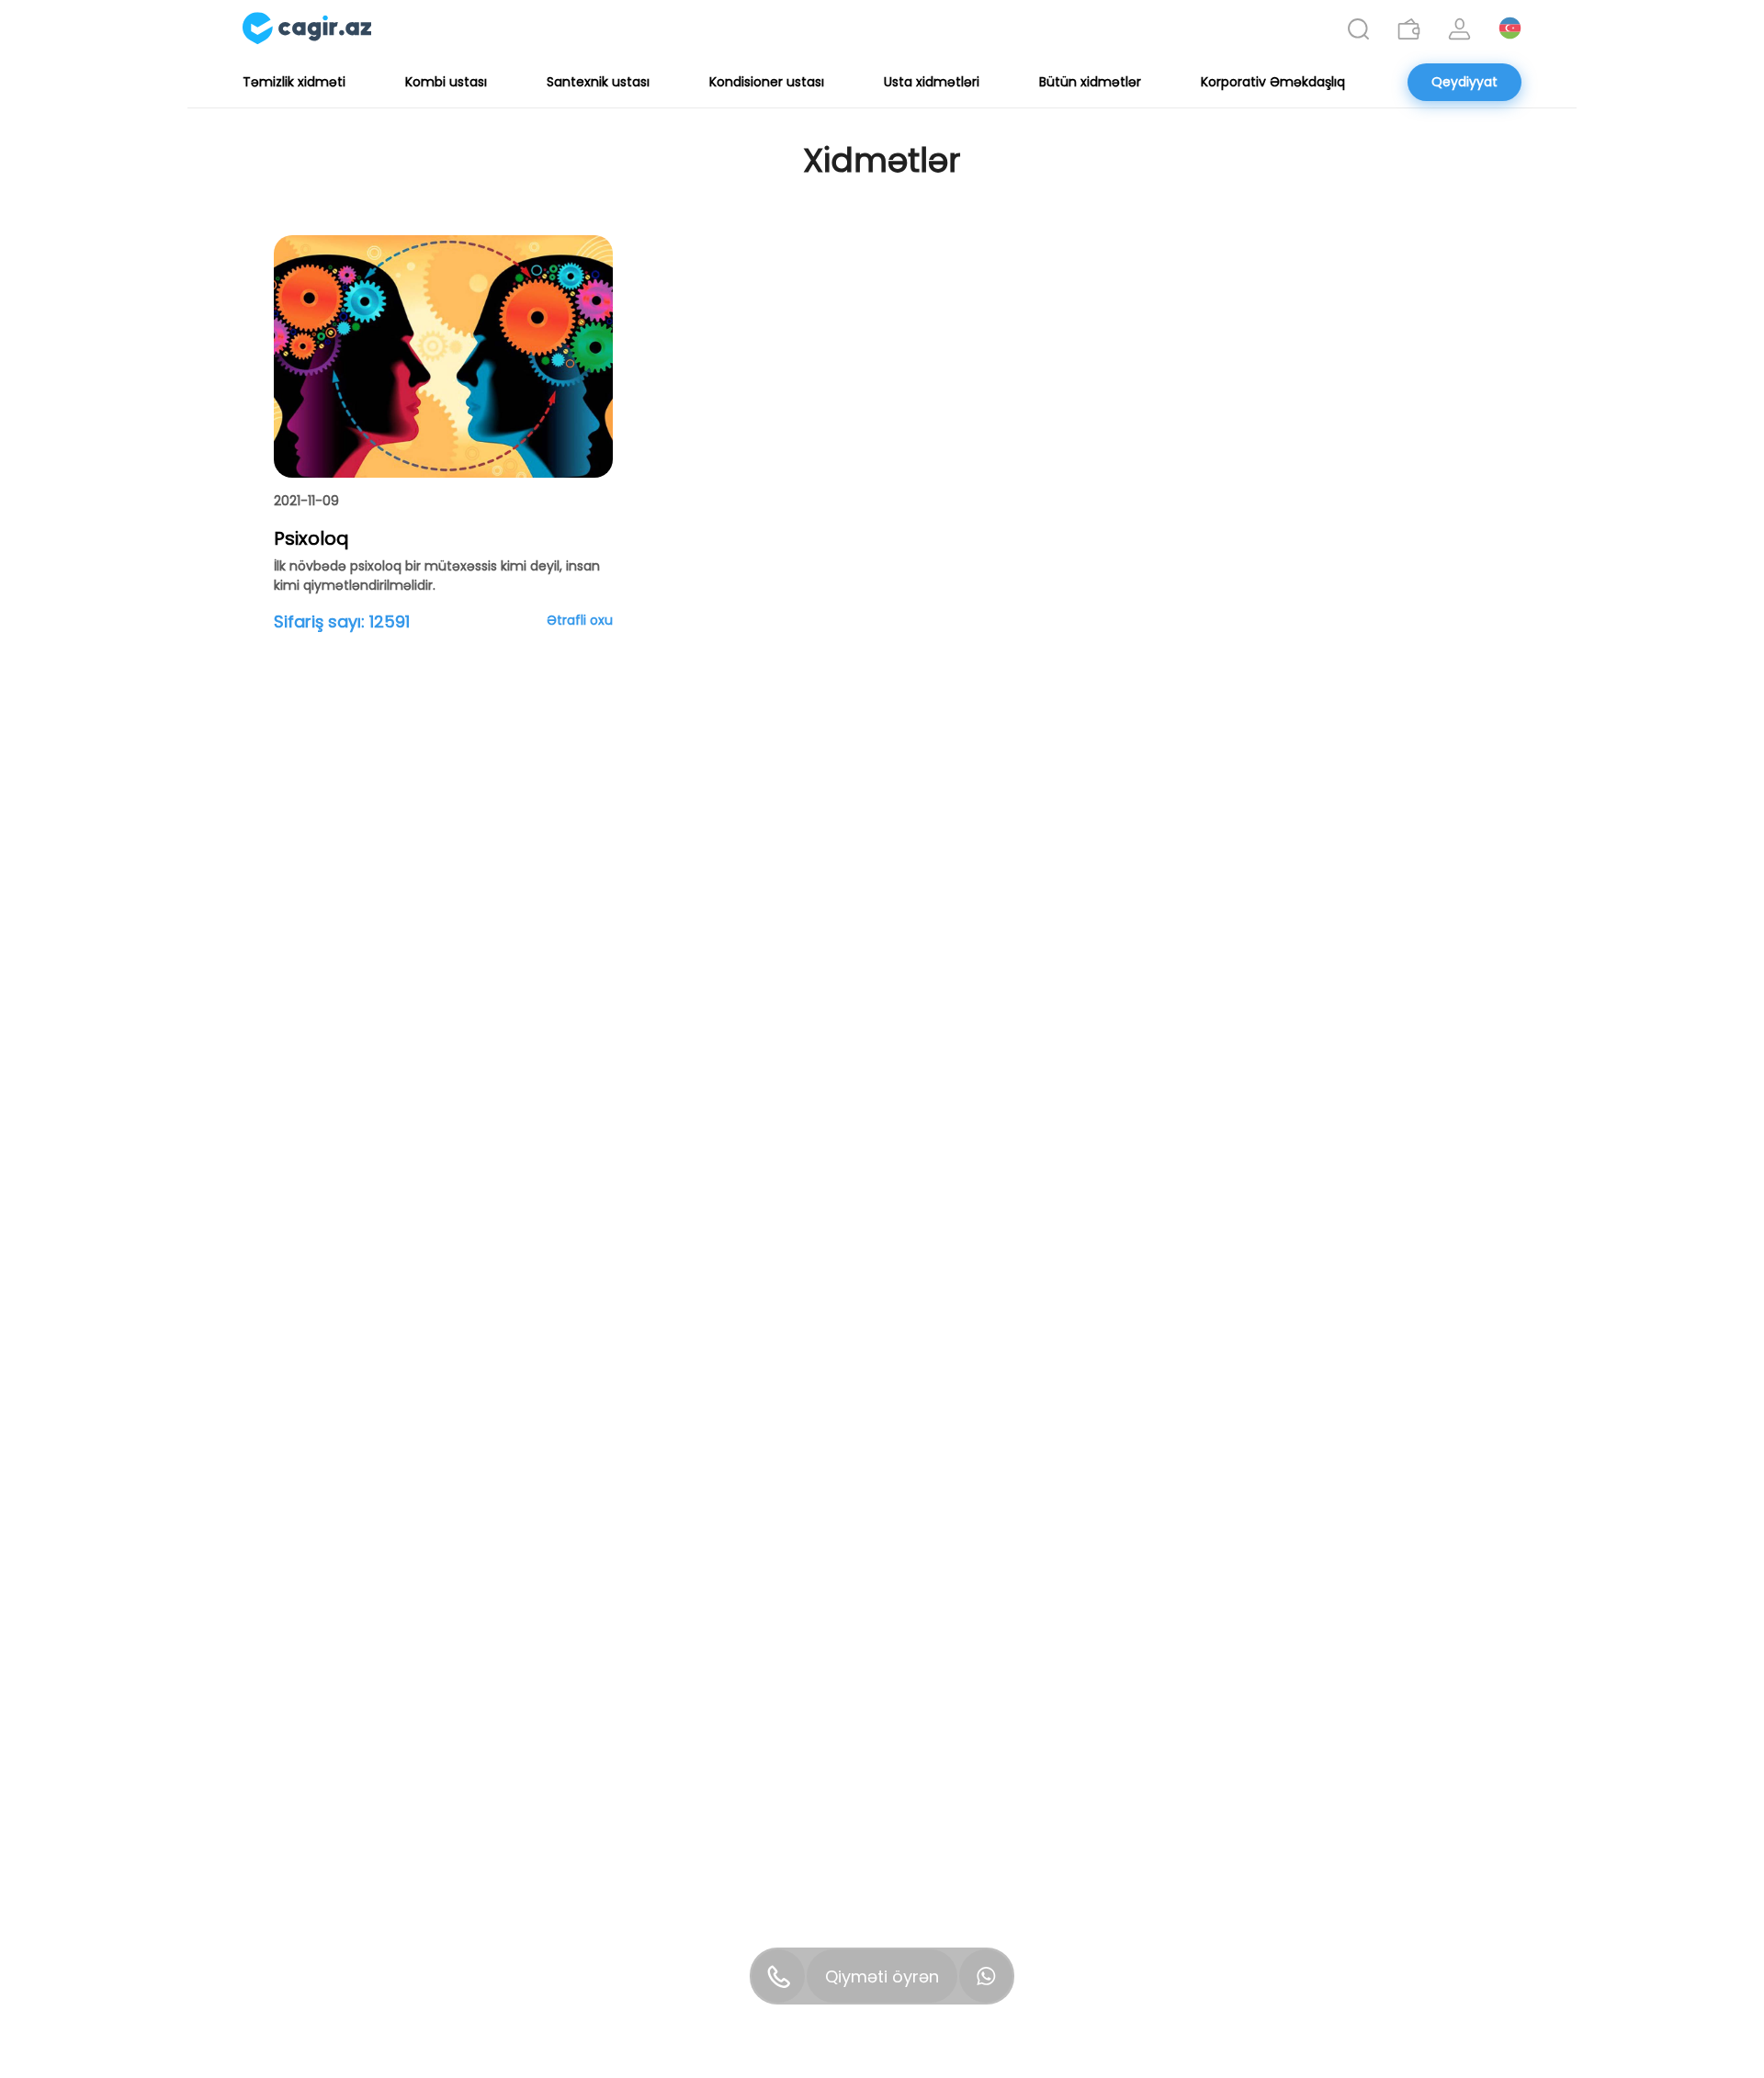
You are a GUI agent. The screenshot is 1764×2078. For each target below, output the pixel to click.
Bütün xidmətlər (1090, 82)
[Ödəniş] (1409, 29)
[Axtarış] (1358, 29)
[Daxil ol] (1459, 29)
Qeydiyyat (1464, 82)
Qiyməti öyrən (882, 1976)
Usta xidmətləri (932, 82)
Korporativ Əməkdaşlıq (1273, 82)
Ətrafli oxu (580, 620)
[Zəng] (778, 1976)
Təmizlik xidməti (294, 82)
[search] (1358, 29)
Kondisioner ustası (767, 82)
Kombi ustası (446, 82)
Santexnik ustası (598, 82)
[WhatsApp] (986, 1976)
